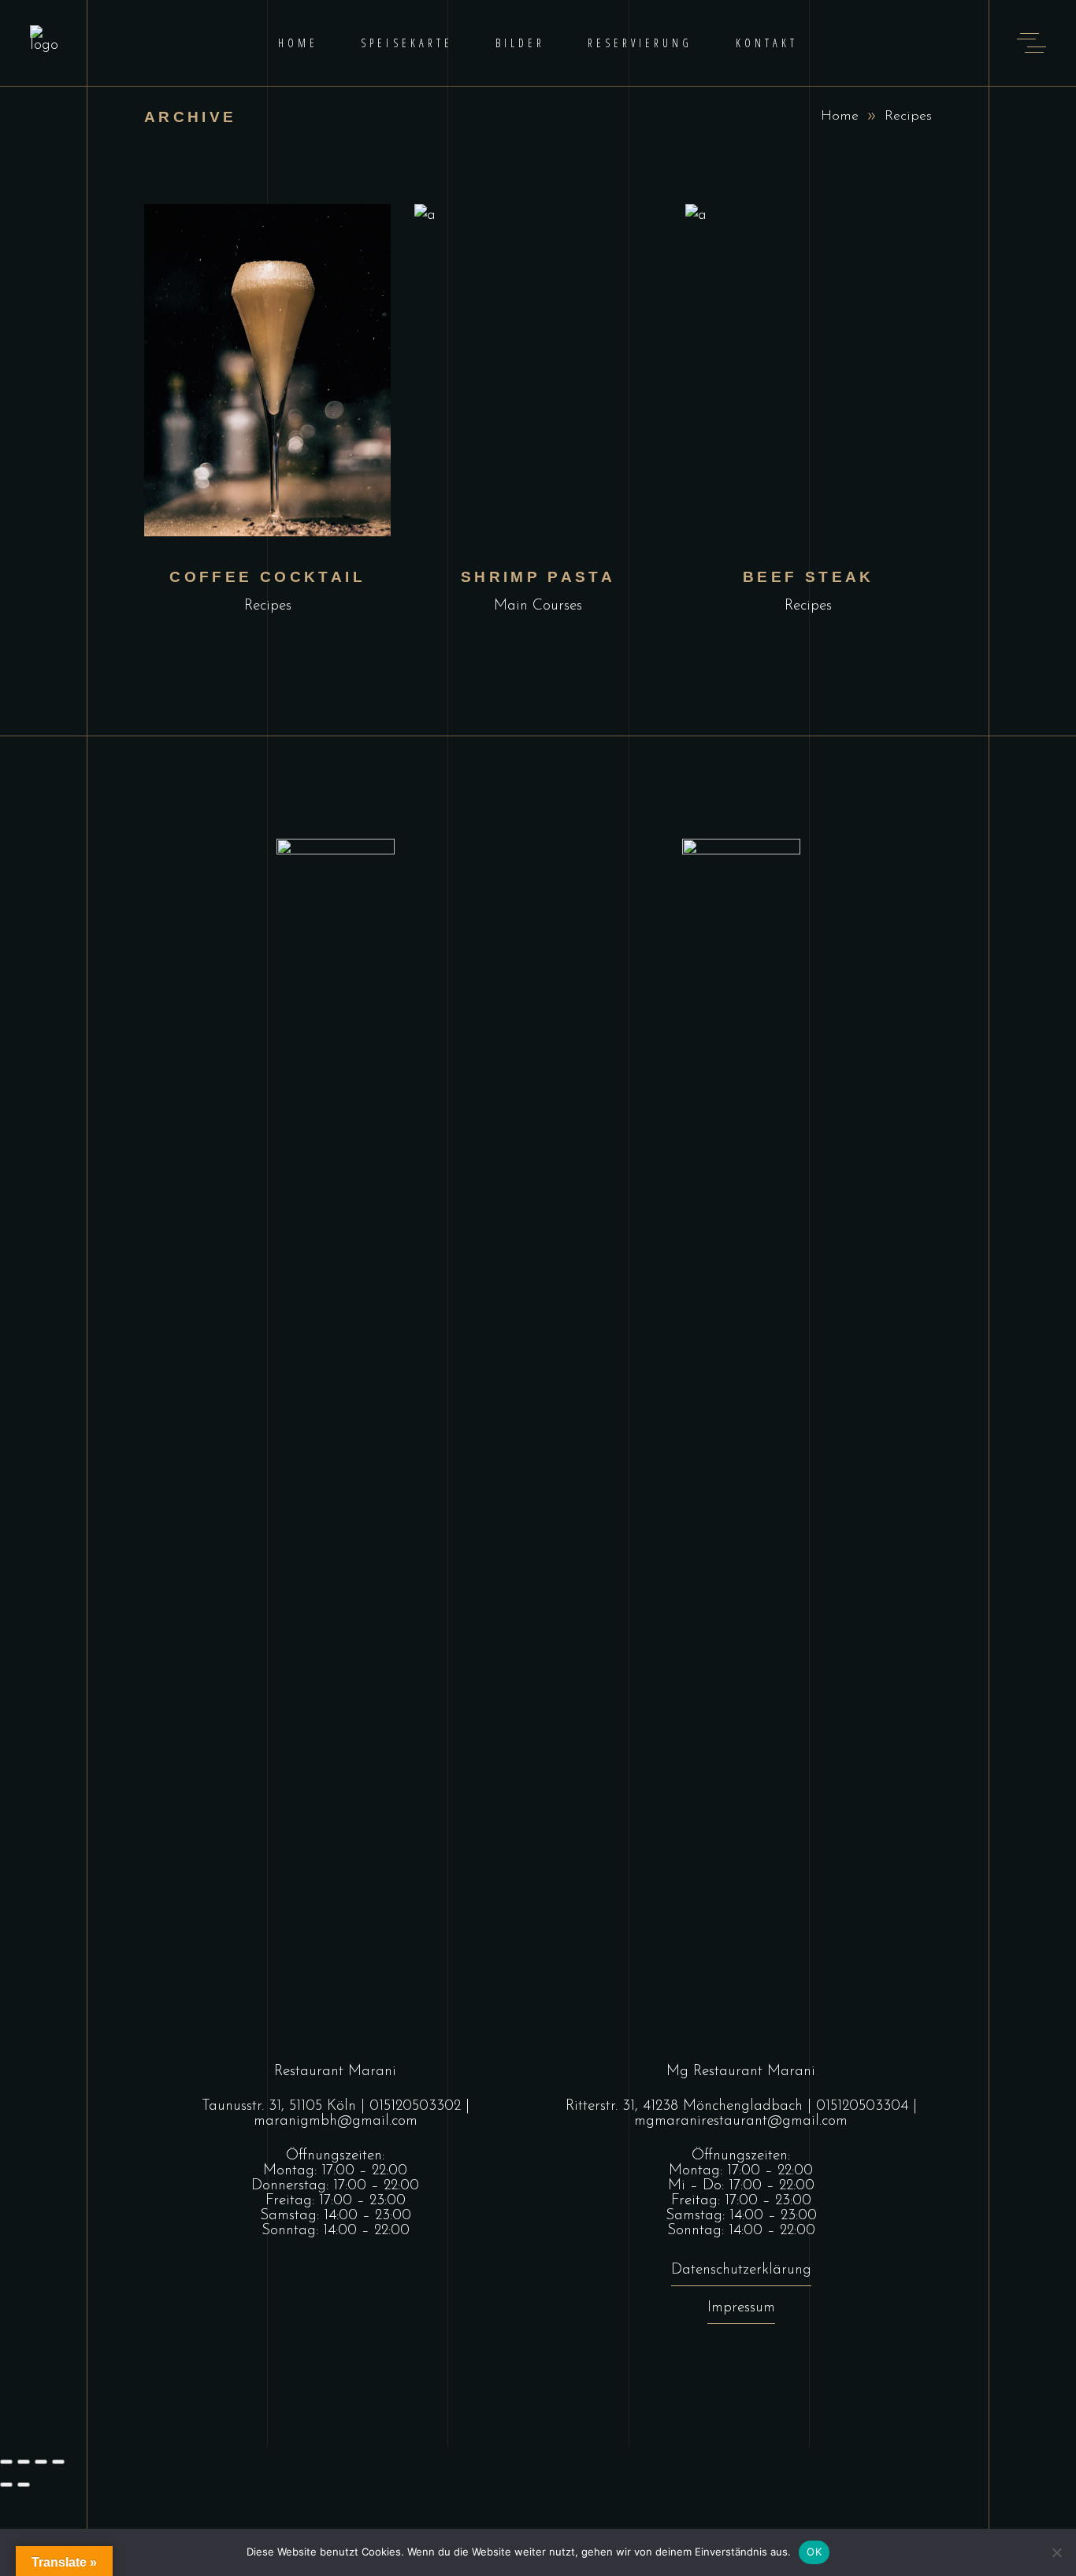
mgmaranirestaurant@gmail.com (741, 2121)
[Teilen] (41, 2462)
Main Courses (538, 606)
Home (840, 117)
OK (814, 2552)
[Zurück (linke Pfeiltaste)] (6, 2485)
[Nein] (1056, 2552)
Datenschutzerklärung (741, 2270)
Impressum (741, 2308)
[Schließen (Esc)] (58, 2462)
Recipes (268, 606)
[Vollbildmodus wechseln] (24, 2462)
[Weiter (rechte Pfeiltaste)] (24, 2485)
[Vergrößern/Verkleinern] (6, 2462)
